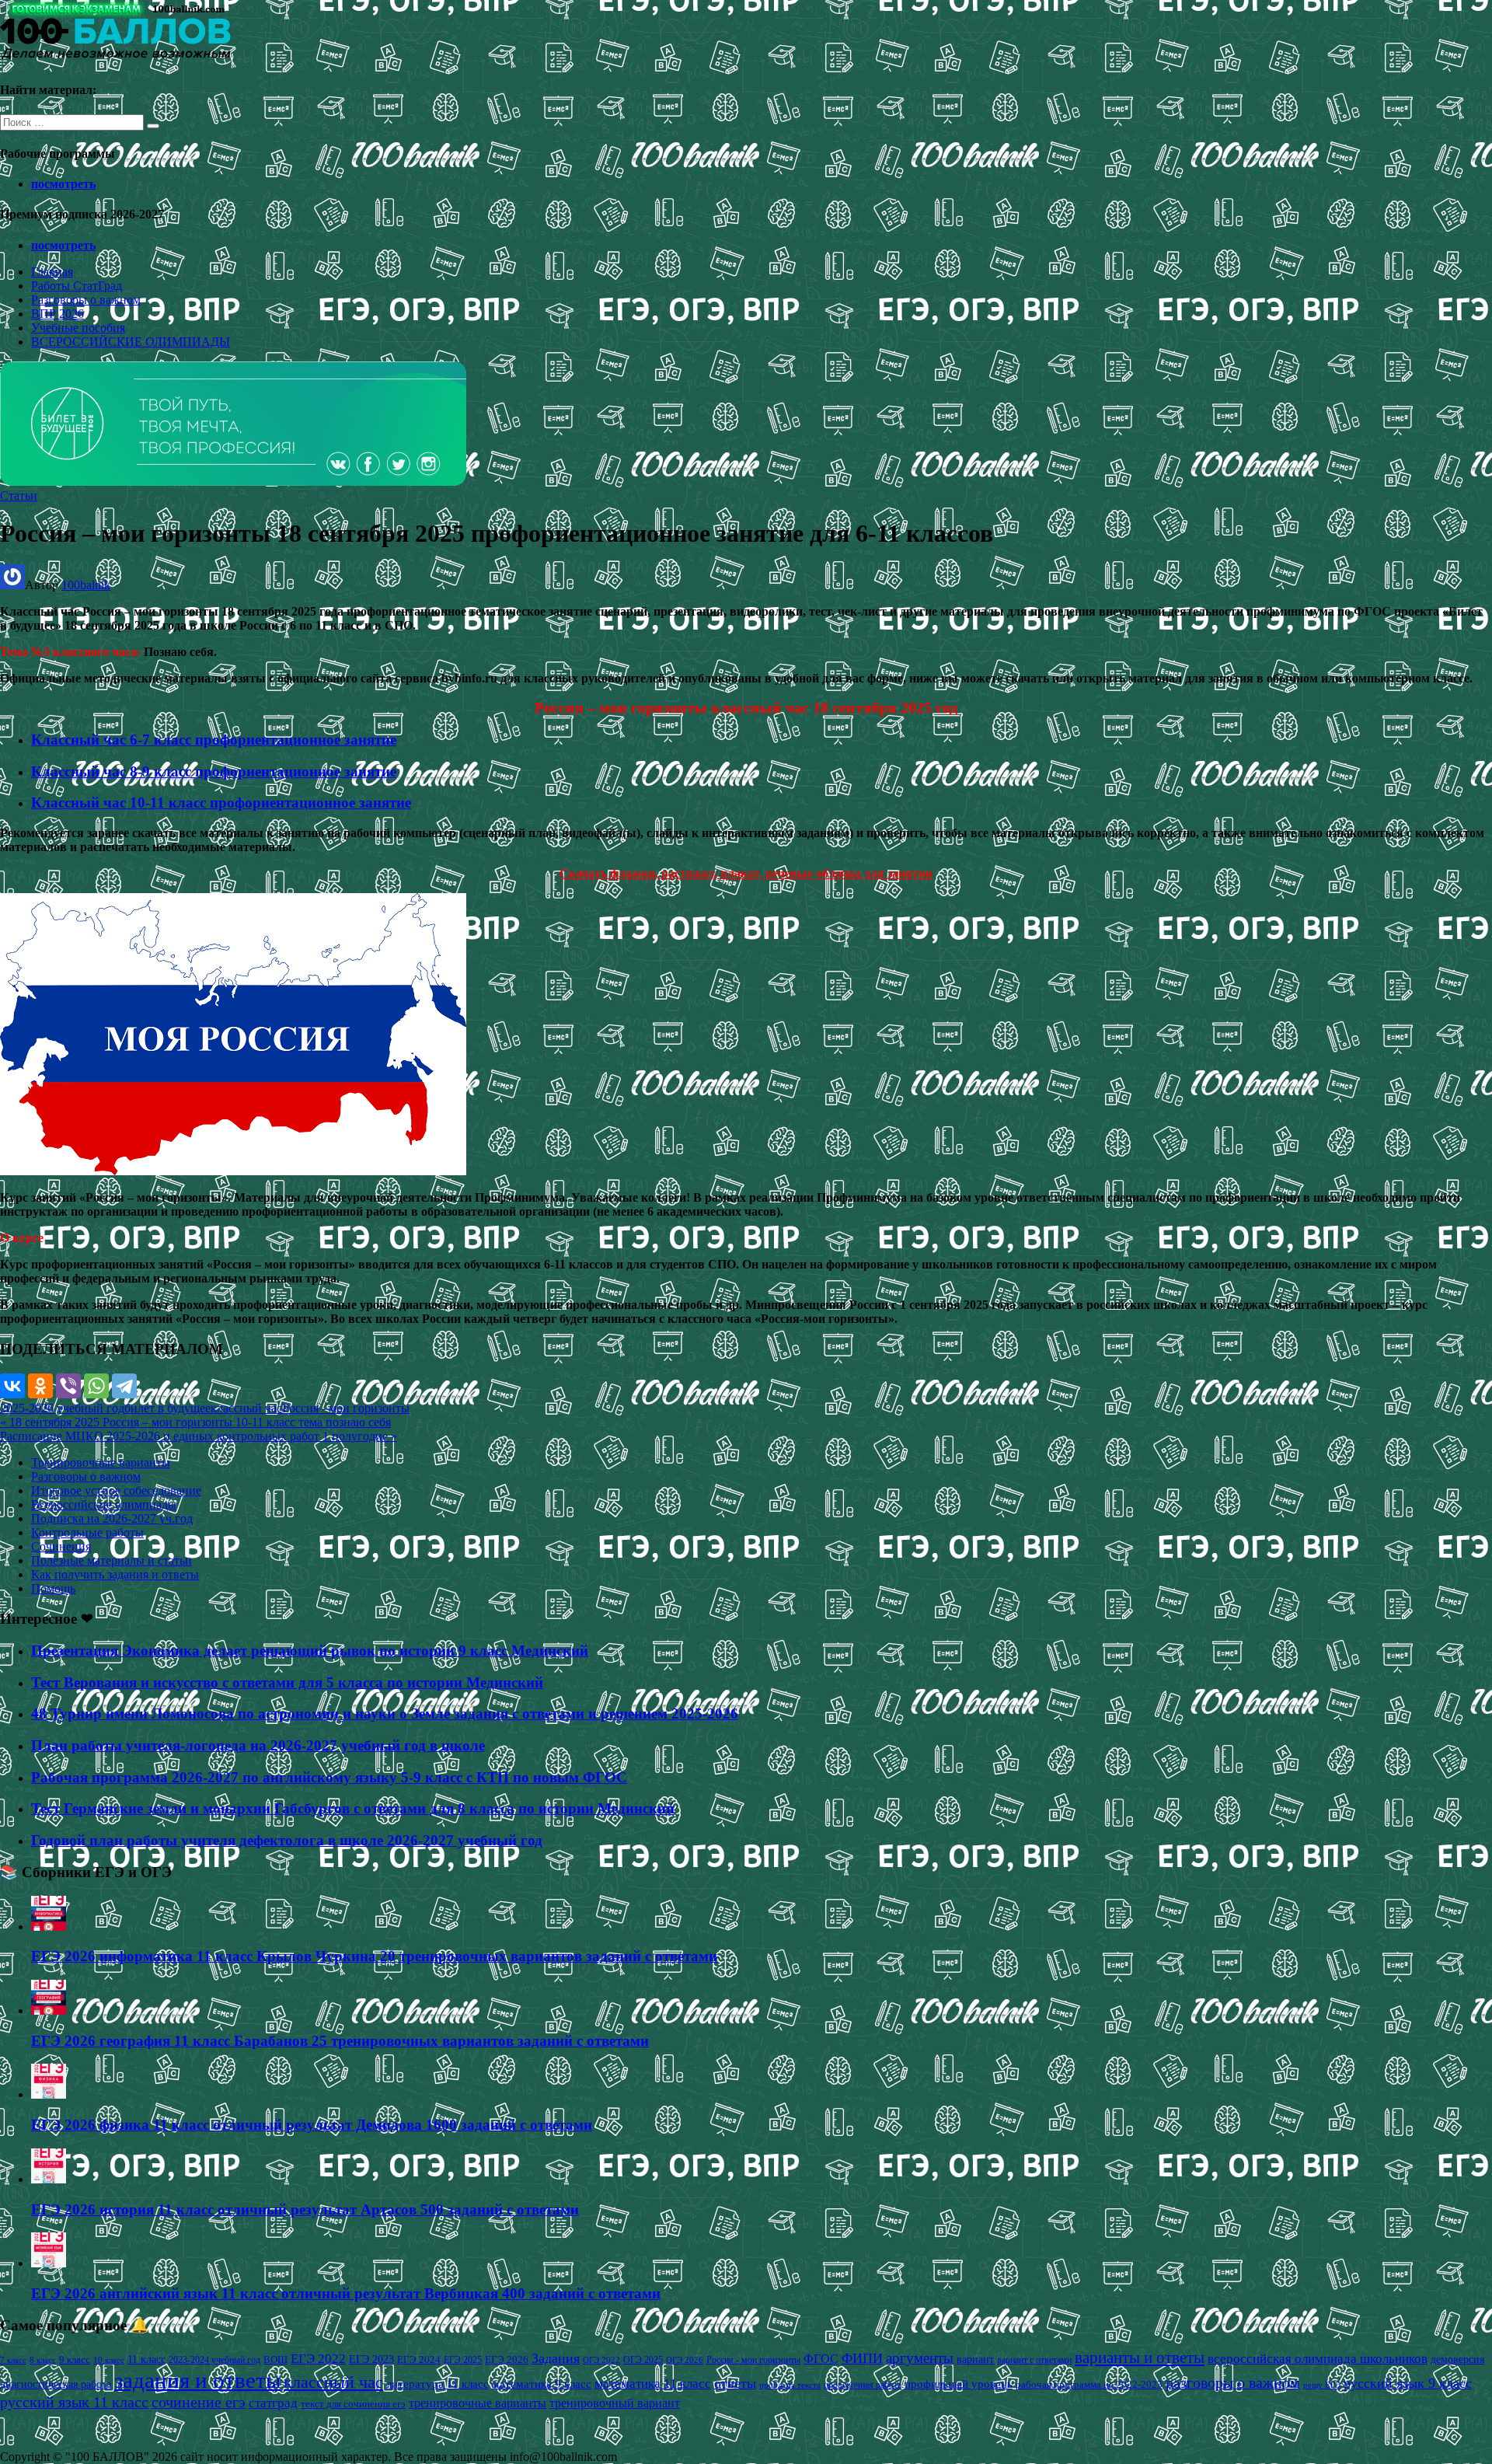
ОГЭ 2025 (643, 2360)
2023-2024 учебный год (214, 2360)
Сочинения (61, 1546)
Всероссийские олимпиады (104, 1504)
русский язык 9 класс (1408, 2383)
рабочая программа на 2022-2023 (1089, 2384)
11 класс (146, 2359)
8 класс (43, 2360)
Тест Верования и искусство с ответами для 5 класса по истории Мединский (287, 1682)
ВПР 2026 (58, 314)
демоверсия (1457, 2359)
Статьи (19, 496)
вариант (975, 2359)
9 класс (75, 2359)
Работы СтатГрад (77, 286)
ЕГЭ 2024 (419, 2359)
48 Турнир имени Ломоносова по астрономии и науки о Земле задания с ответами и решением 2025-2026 (385, 1714)
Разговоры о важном (86, 300)
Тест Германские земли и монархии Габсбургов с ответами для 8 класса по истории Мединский (353, 1808)
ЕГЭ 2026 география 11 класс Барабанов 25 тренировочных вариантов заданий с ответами (340, 2041)
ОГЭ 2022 (601, 2360)
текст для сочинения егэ (353, 2404)
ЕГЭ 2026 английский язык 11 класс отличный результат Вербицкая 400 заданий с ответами (346, 2293)
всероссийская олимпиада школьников (1318, 2359)
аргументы (920, 2358)
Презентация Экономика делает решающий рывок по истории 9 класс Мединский (310, 1651)
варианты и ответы (1140, 2358)
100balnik (86, 585)
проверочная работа (863, 2385)
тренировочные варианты (478, 2403)
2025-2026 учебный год (62, 1408)
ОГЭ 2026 (685, 2360)
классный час (246, 1408)
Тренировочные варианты (101, 1462)
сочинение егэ (199, 2402)
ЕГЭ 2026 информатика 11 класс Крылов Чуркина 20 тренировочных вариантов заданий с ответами (374, 1956)
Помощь (53, 1588)
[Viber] (68, 1386)
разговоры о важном (1233, 2382)
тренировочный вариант (615, 2403)
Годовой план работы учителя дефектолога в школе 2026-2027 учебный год (287, 1840)
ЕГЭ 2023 (371, 2359)
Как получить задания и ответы (115, 1574)
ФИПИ (862, 2358)
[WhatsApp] (96, 1386)
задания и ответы (197, 2380)
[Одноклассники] (40, 1386)
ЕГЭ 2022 (318, 2358)
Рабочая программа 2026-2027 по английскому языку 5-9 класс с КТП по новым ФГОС (329, 1777)
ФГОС (821, 2359)
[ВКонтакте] (12, 1386)
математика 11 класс (653, 2383)
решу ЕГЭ (1322, 2385)
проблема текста (790, 2385)
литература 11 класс (437, 2384)
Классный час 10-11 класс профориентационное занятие (221, 803)
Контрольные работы (87, 1532)
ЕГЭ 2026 (507, 2359)
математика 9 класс (542, 2384)
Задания (556, 2358)
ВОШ (275, 2360)
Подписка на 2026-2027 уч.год (112, 1518)
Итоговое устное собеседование (116, 1490)
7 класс (13, 2360)
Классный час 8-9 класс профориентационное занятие (214, 771)
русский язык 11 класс (74, 2402)
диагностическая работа (56, 2384)
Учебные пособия (78, 328)
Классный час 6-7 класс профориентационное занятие (214, 740)
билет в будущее (167, 1408)
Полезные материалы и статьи (112, 1560)
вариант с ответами (1034, 2360)
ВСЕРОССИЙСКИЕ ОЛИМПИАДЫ (131, 342)
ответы (735, 2383)
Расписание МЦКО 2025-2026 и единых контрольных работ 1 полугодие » (199, 1436)
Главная (52, 272)
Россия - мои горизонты (346, 1408)
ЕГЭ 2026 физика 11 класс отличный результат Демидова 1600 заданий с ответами (312, 2125)
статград (273, 2403)
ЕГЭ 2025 (463, 2360)
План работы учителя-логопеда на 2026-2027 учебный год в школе (258, 1745)
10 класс (109, 2360)
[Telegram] (124, 1386)
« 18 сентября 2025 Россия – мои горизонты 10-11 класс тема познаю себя (195, 1422)
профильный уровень (959, 2384)
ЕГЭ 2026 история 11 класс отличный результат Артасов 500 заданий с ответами (305, 2209)
